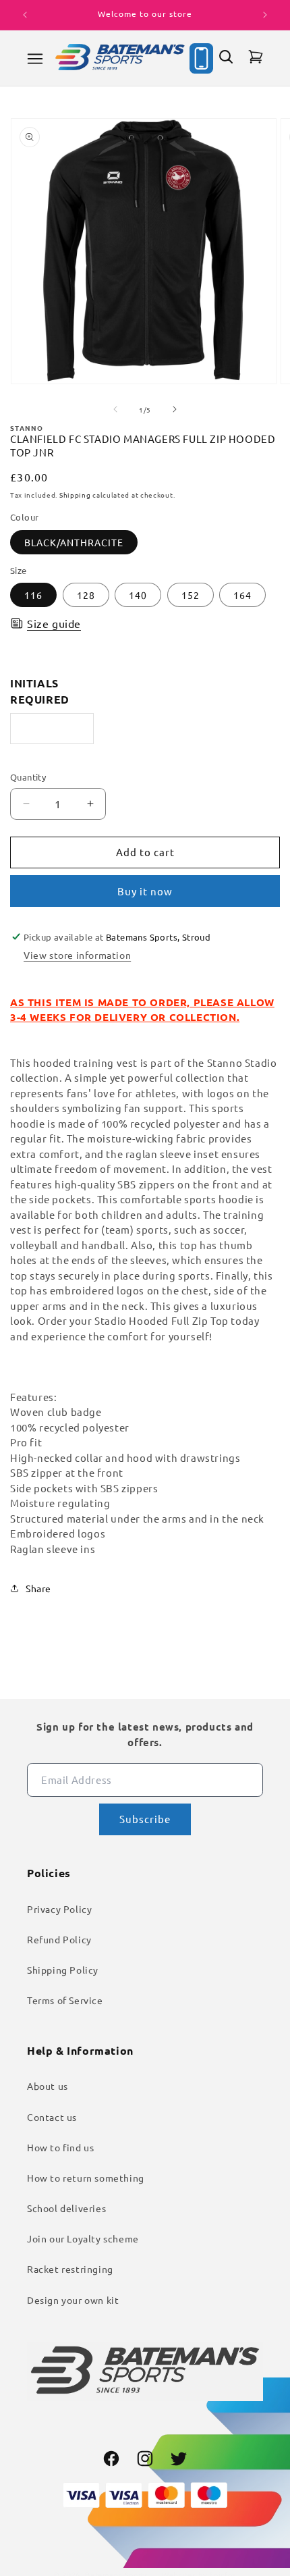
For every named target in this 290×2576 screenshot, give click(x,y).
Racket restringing (70, 2269)
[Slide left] (115, 409)
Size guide (54, 623)
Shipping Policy (63, 1970)
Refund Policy (59, 1939)
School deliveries (66, 2208)
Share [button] (38, 1588)
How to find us (60, 2147)
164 (242, 595)
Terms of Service (65, 2000)
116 (33, 595)
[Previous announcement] (25, 15)
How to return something (86, 2178)
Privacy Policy (59, 1909)
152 (191, 595)
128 (86, 595)
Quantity (28, 777)
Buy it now (145, 891)
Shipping (75, 495)
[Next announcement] (265, 15)
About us (48, 2086)
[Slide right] (175, 409)
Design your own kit (73, 2300)
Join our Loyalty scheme (83, 2238)
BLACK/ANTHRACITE (74, 542)
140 (138, 595)
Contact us (52, 2117)
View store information (77, 955)
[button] (35, 59)
